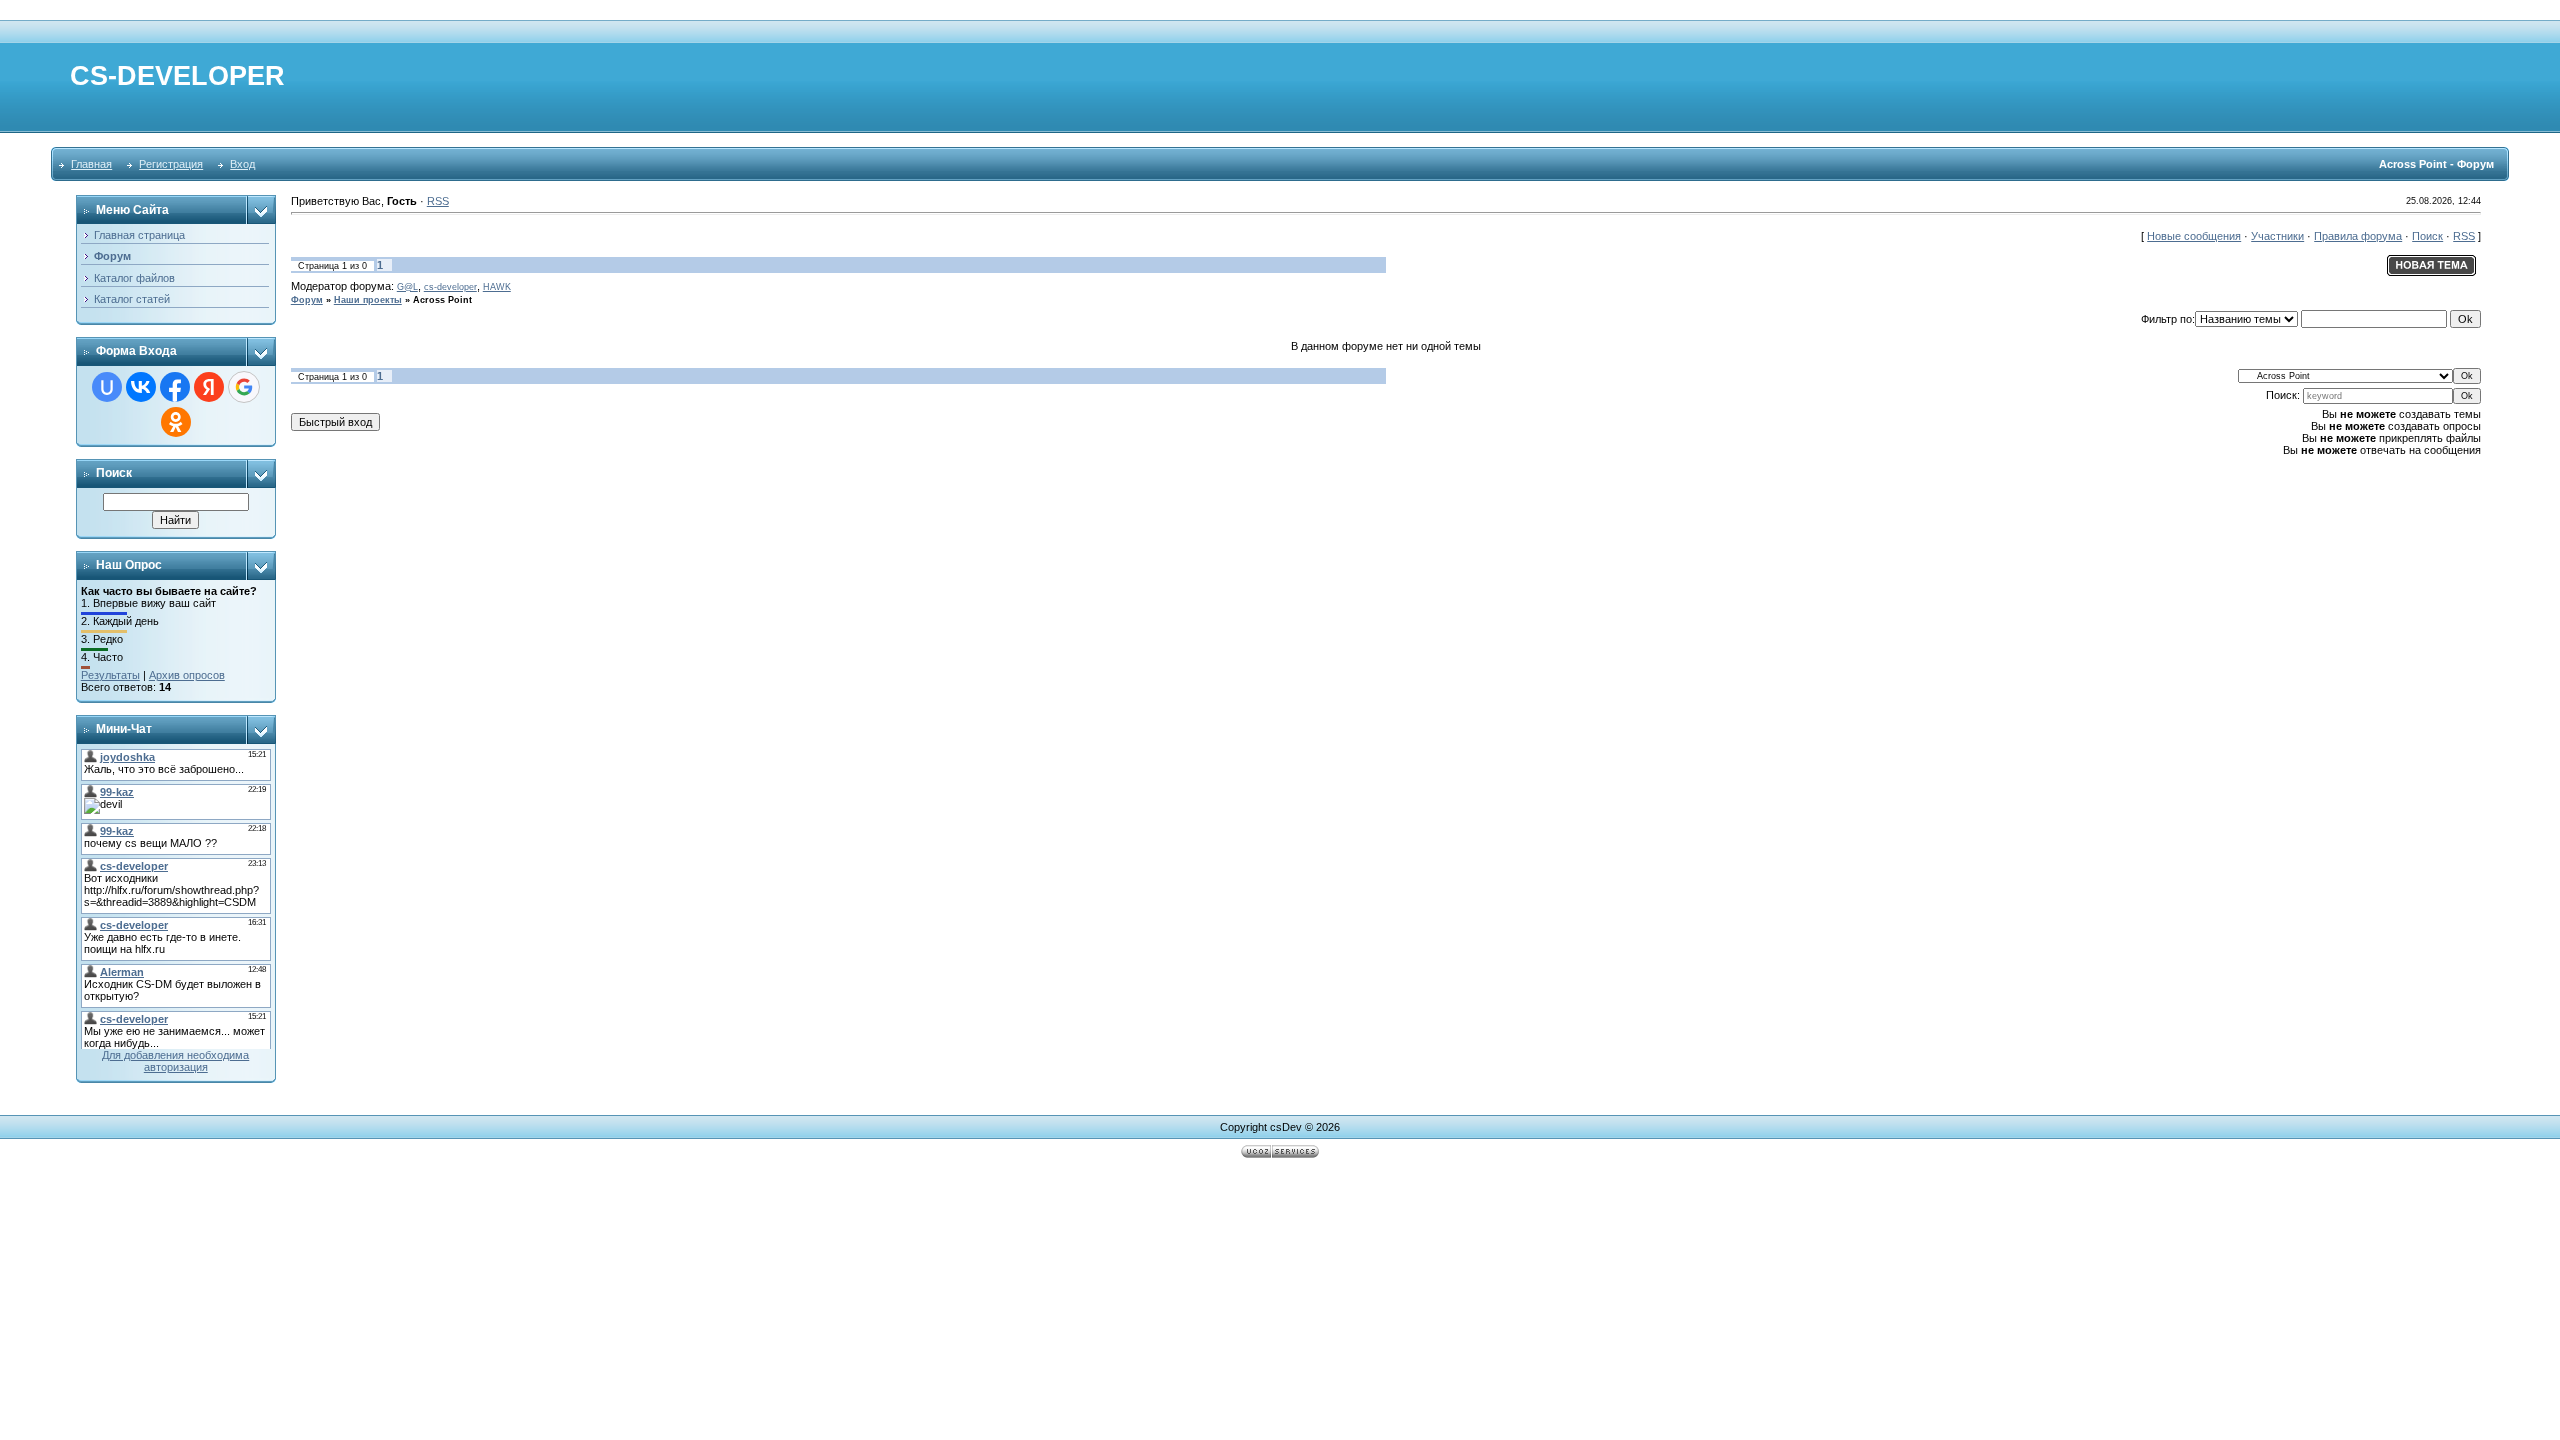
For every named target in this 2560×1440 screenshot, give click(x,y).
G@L (407, 287)
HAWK (497, 287)
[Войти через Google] (244, 387)
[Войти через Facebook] (175, 387)
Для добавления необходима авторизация (175, 1061)
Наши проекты (368, 300)
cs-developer (450, 287)
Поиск (2427, 236)
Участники (2277, 236)
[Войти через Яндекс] (209, 387)
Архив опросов (187, 675)
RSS (438, 201)
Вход (242, 164)
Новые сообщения (2194, 236)
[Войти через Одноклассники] (176, 422)
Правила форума (2358, 236)
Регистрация (171, 164)
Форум (307, 300)
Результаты (110, 675)
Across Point (442, 300)
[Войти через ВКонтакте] (141, 387)
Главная (91, 164)
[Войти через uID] (107, 387)
